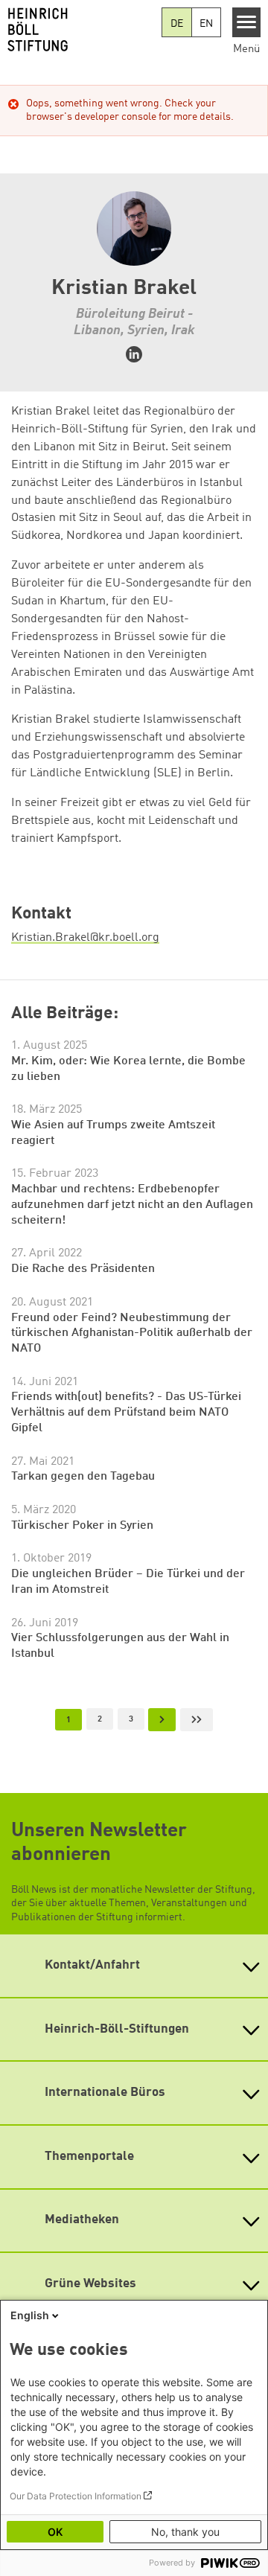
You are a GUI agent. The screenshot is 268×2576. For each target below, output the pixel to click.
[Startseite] (81, 30)
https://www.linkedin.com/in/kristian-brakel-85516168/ (134, 354)
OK (55, 2532)
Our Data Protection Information (76, 2496)
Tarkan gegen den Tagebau (83, 1477)
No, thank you (185, 2532)
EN (206, 24)
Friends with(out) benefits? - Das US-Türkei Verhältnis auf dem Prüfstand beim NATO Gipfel (126, 1412)
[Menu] (247, 22)
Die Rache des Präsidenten (83, 1269)
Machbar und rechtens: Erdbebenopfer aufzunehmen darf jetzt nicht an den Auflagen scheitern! (132, 1205)
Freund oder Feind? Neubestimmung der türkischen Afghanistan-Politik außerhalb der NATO (132, 1333)
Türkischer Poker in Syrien (82, 1526)
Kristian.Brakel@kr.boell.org (85, 938)
